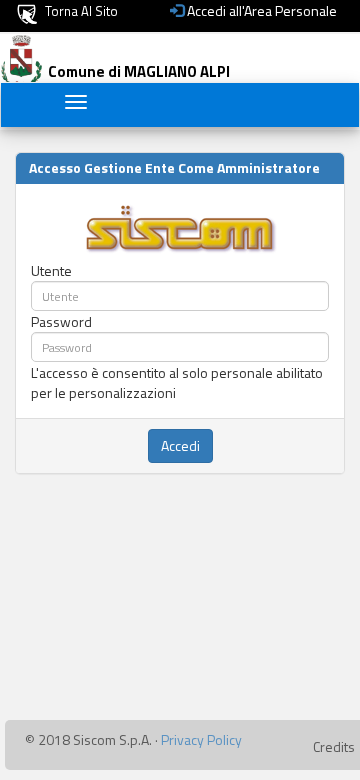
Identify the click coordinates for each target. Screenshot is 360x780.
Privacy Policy (201, 739)
